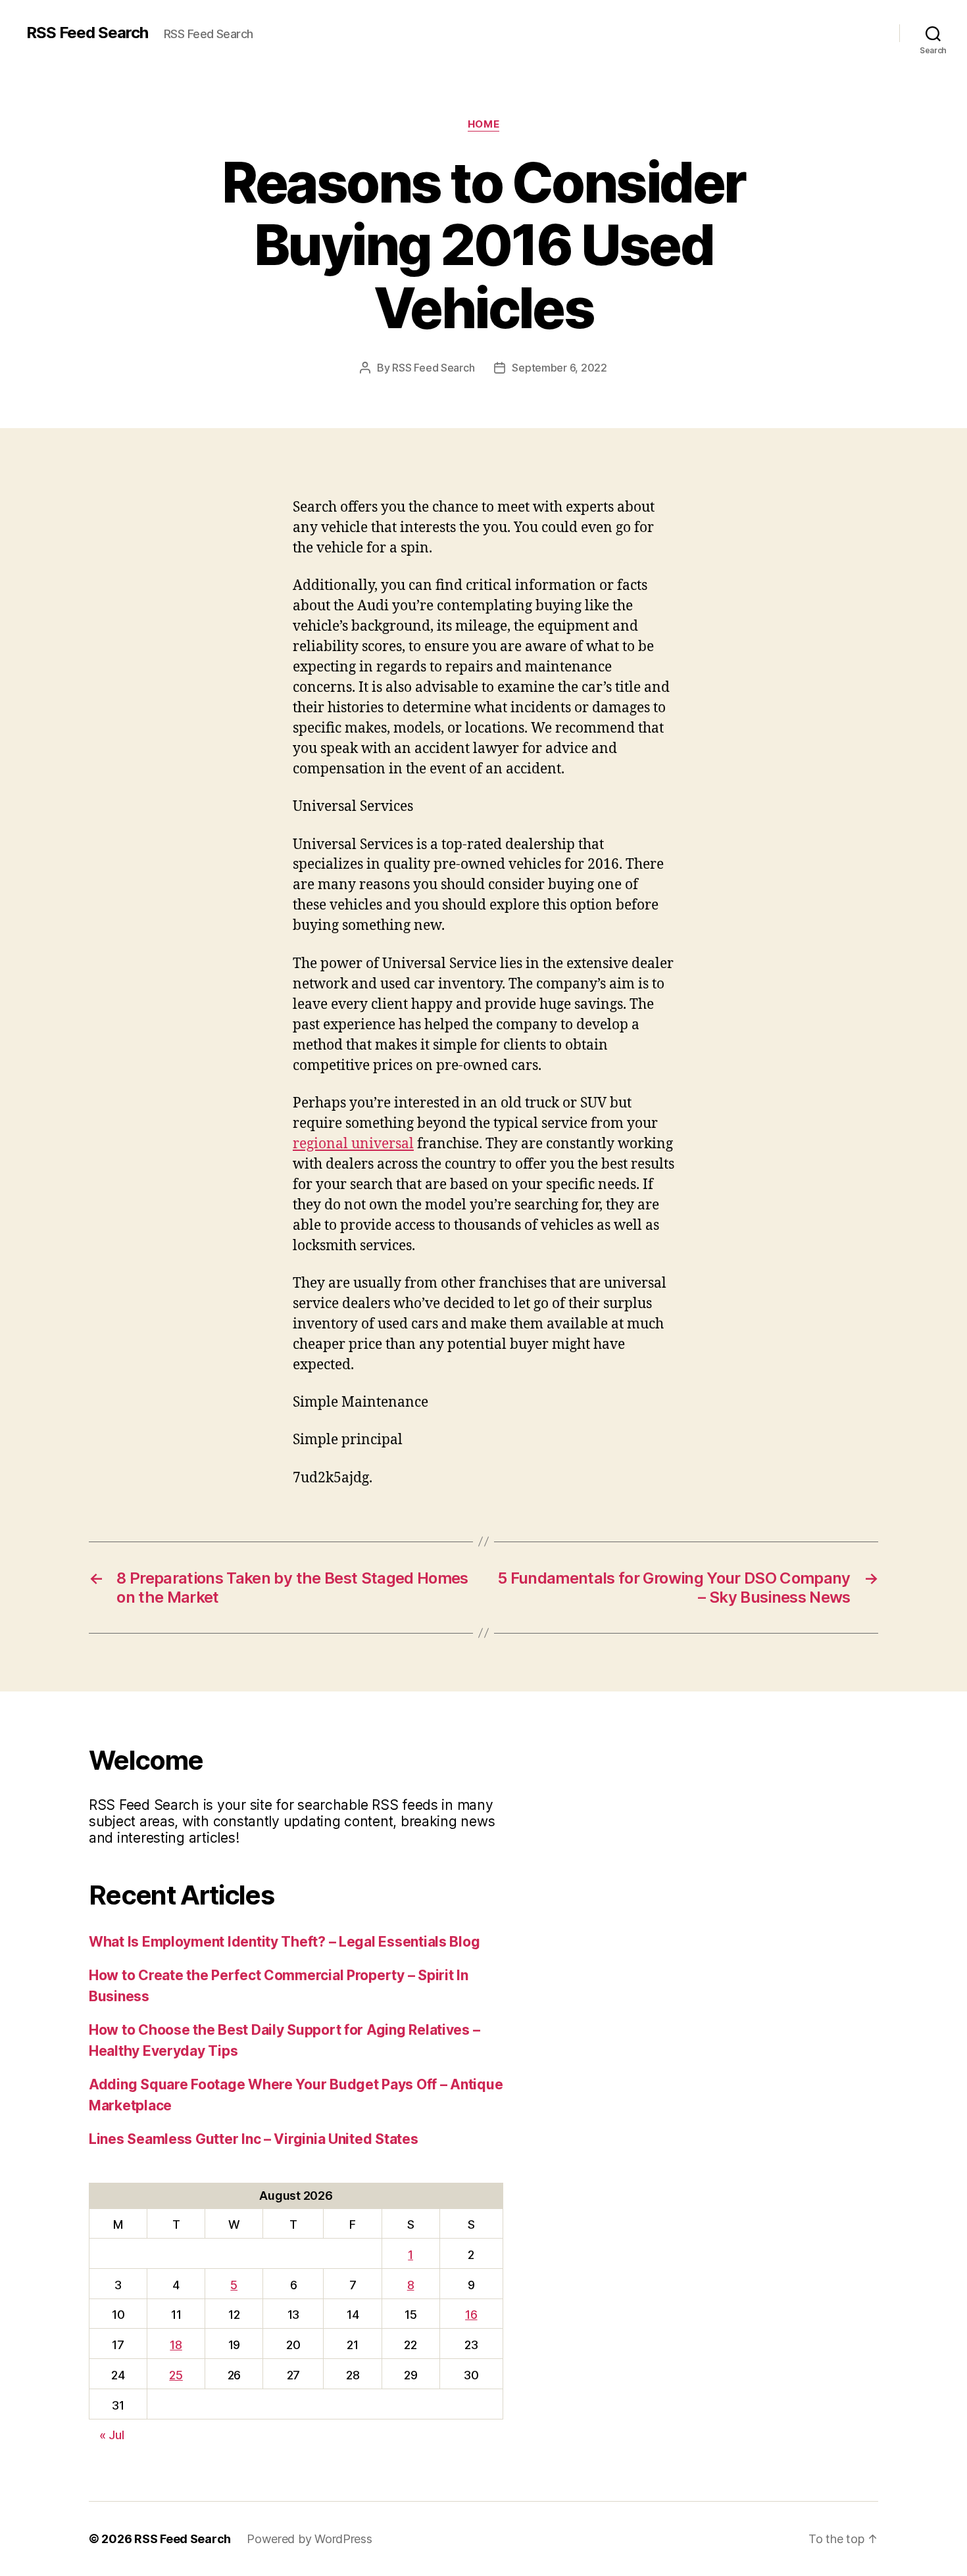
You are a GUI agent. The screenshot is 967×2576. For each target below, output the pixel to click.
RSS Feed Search (87, 33)
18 (176, 2345)
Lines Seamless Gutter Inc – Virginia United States (254, 2139)
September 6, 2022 (559, 368)
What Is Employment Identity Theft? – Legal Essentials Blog (284, 1942)
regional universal (353, 1144)
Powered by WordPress (310, 2539)
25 (176, 2375)
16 (471, 2315)
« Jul (112, 2435)
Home (484, 124)
